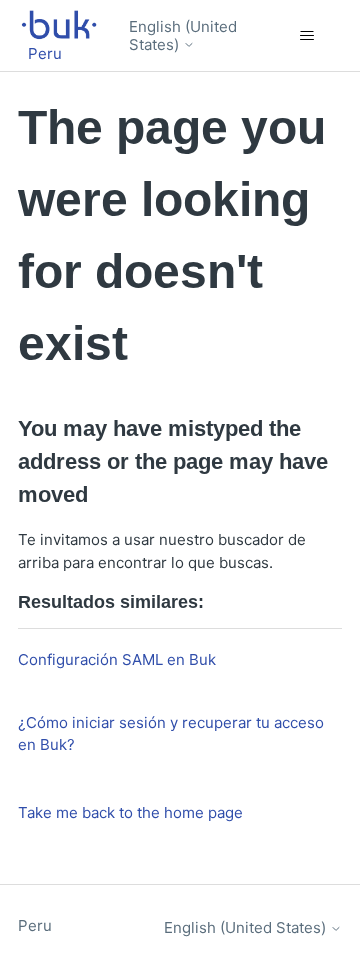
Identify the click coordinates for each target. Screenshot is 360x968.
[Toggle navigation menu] (306, 36)
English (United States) (183, 35)
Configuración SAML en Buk (117, 659)
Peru (35, 925)
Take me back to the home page (130, 812)
